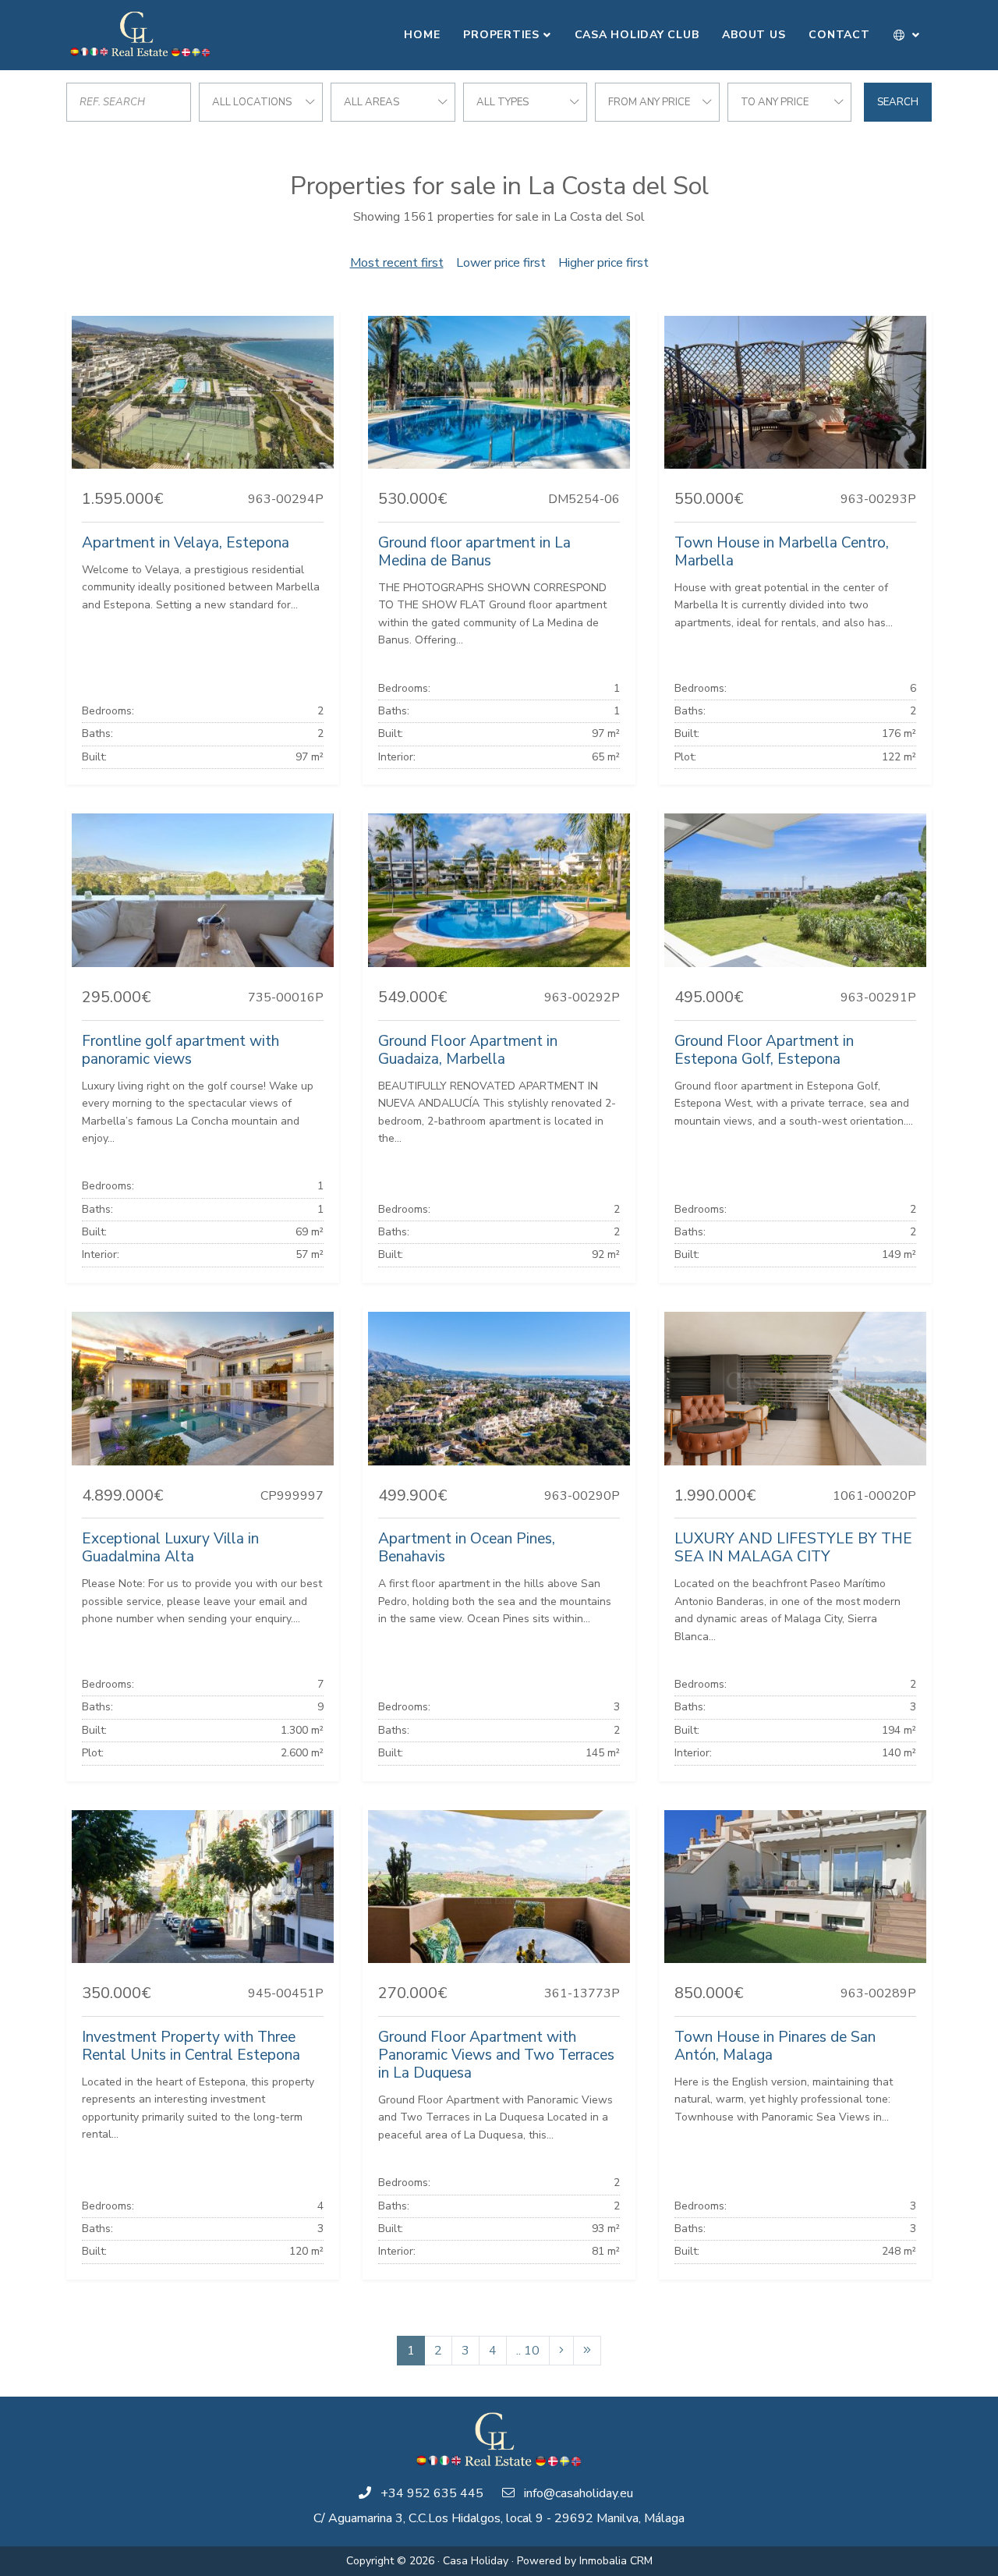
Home (422, 35)
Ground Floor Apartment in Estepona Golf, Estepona (764, 1050)
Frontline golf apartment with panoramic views (180, 1050)
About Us (754, 35)
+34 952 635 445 (432, 2493)
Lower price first (501, 263)
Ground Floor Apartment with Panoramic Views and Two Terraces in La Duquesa (496, 2055)
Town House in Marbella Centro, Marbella (782, 552)
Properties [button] (501, 35)
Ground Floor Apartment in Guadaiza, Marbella (468, 1050)
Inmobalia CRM (616, 2561)
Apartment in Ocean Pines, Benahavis (467, 1548)
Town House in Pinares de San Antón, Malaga (775, 2046)
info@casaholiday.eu (579, 2493)
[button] (907, 35)
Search (898, 102)
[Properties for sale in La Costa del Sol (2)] (561, 2351)
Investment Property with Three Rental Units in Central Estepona (191, 2046)
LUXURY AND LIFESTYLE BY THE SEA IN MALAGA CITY (793, 1548)
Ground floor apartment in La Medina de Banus (474, 552)
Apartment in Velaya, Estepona (186, 543)
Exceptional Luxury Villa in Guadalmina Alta (170, 1548)
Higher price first (603, 263)
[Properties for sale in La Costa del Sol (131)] (587, 2351)
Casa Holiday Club (637, 35)
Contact (839, 35)
